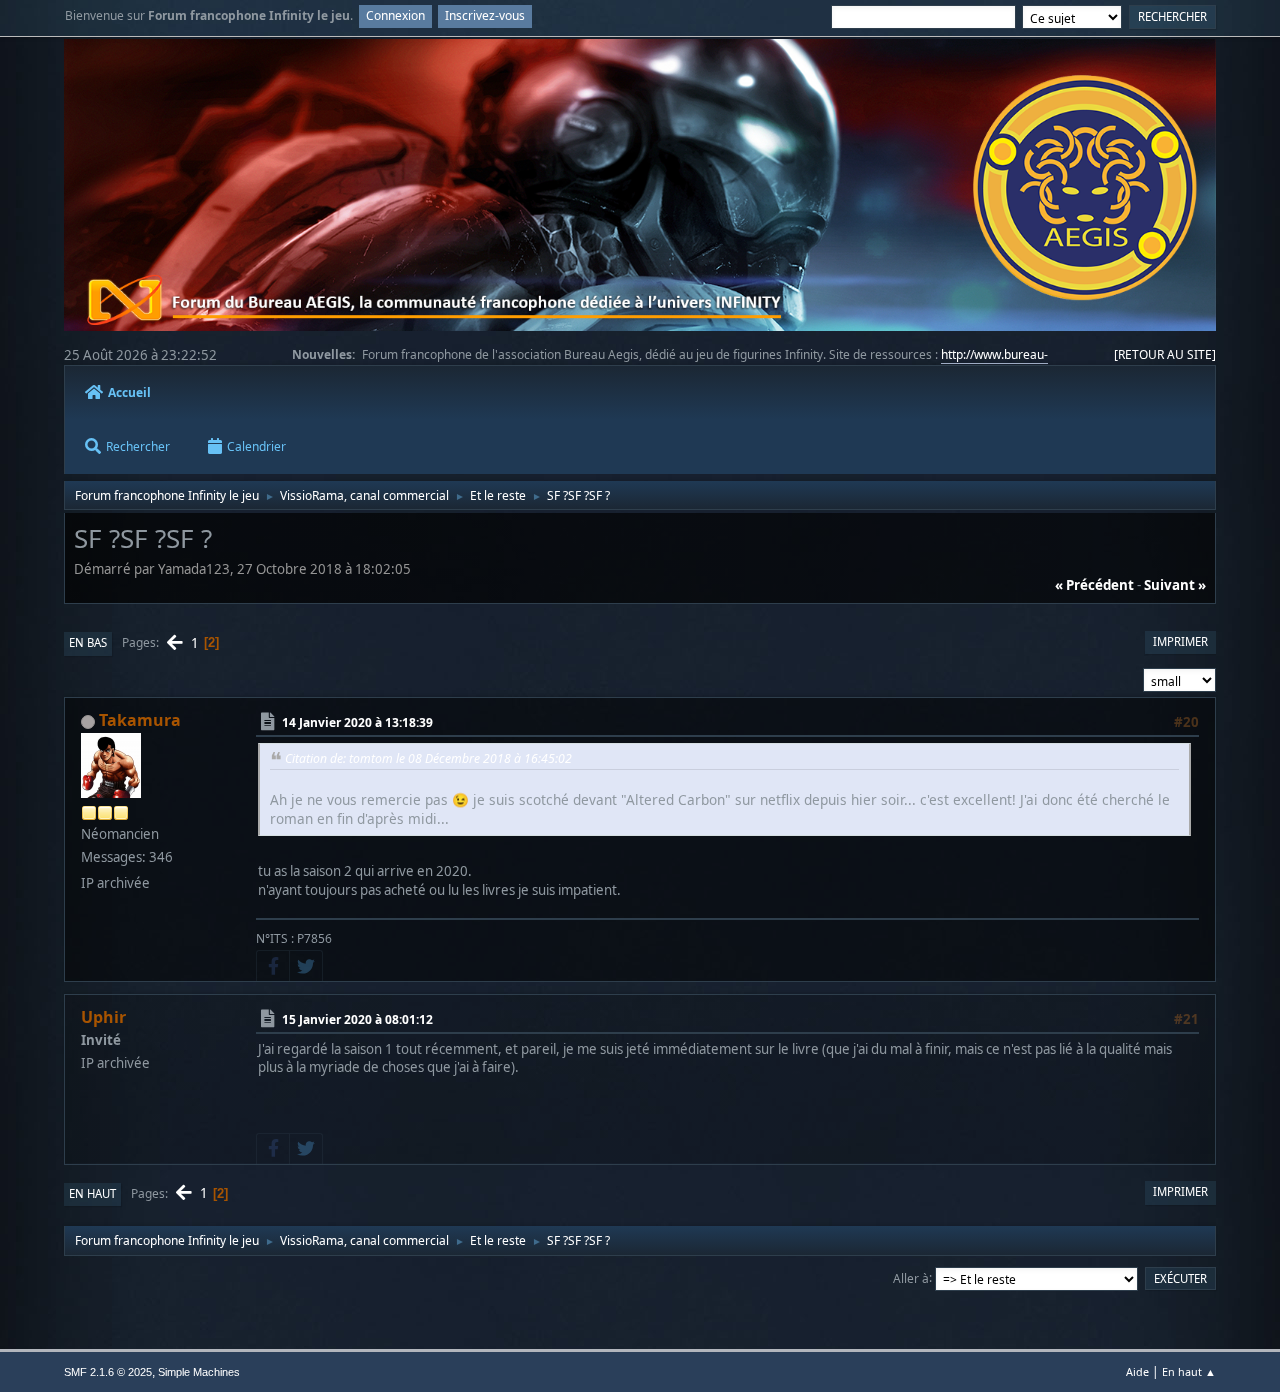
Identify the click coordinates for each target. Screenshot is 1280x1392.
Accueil (129, 392)
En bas (88, 642)
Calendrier (256, 446)
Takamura (140, 720)
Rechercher (138, 446)
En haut (92, 1193)
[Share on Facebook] (273, 966)
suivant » (1175, 585)
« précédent (1094, 585)
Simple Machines (199, 1372)
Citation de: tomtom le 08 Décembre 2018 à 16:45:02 (428, 758)
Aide (1137, 1371)
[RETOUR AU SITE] (1165, 354)
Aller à (911, 1277)
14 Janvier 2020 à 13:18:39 (357, 722)
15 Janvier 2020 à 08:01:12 (357, 1019)
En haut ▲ (1189, 1371)
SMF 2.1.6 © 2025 (108, 1372)
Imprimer (1180, 641)
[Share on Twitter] (306, 966)
